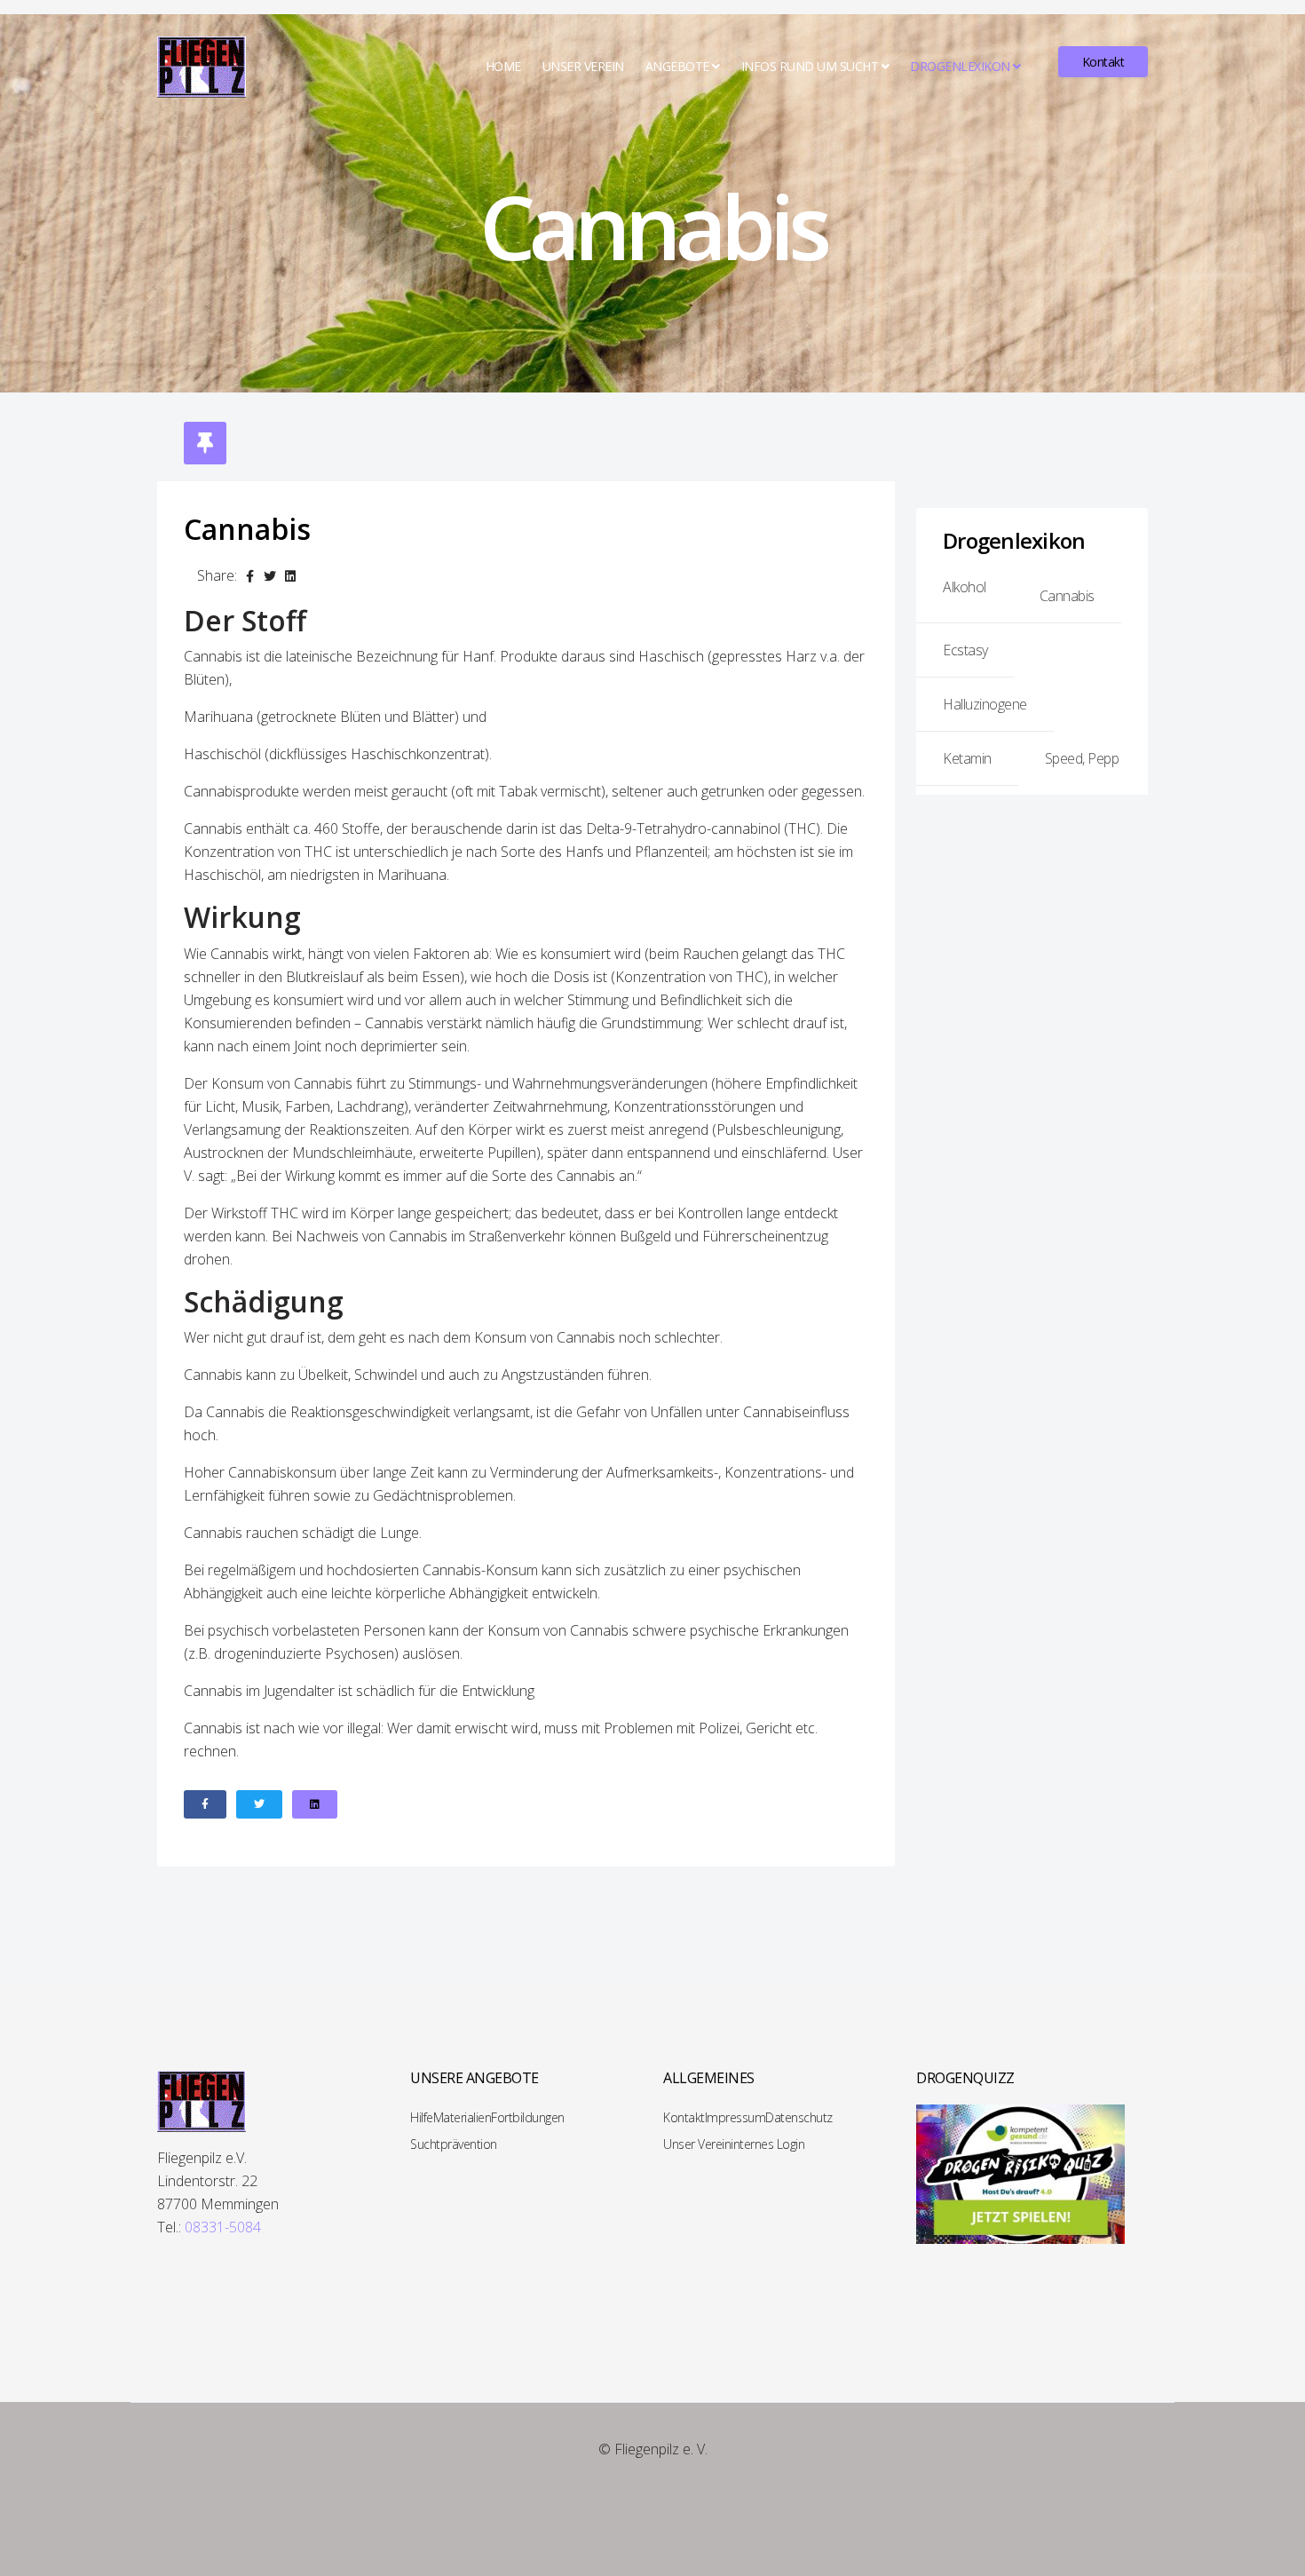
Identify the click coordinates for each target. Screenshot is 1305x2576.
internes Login (767, 2144)
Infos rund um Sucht (810, 66)
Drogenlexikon (960, 66)
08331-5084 (223, 2227)
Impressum (736, 2117)
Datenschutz (799, 2117)
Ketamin (967, 758)
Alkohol (965, 587)
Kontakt (1103, 62)
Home (503, 66)
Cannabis (1067, 596)
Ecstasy (965, 650)
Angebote (677, 66)
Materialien (463, 2117)
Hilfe (422, 2117)
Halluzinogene (985, 704)
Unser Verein (583, 66)
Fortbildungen (528, 2117)
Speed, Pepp (1082, 758)
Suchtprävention (454, 2144)
